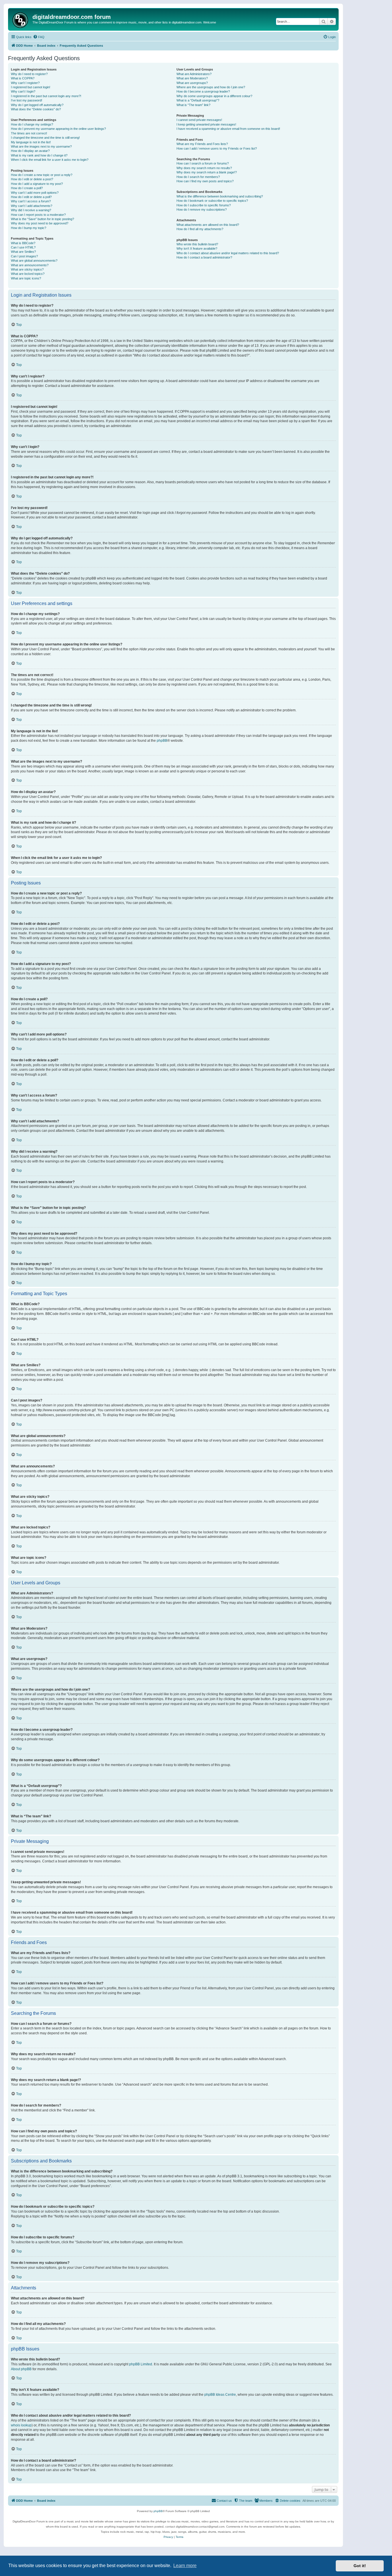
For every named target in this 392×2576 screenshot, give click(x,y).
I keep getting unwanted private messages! (206, 124)
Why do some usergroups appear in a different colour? (214, 96)
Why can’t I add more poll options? (35, 193)
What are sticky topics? (27, 269)
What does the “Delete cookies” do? (36, 109)
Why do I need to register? (29, 74)
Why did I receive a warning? (31, 210)
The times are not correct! (29, 133)
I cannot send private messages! (199, 120)
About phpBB (21, 2369)
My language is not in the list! (31, 142)
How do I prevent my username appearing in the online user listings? (58, 129)
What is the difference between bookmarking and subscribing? (220, 196)
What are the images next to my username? (41, 146)
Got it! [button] (360, 2566)
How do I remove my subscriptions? (202, 210)
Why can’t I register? (25, 83)
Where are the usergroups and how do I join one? (211, 87)
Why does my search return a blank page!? (207, 172)
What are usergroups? (192, 83)
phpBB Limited (141, 2364)
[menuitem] (39, 37)
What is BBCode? (23, 243)
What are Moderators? (192, 78)
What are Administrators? (194, 74)
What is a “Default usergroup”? (198, 100)
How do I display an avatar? (30, 151)
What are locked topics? (28, 274)
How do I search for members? (198, 177)
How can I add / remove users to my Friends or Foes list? (217, 148)
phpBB (162, 741)
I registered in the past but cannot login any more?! (46, 96)
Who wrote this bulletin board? (197, 244)
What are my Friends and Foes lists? (202, 144)
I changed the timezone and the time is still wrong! (45, 138)
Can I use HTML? (23, 247)
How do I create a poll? (27, 188)
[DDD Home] (21, 19)
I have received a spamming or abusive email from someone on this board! (228, 129)
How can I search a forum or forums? (203, 163)
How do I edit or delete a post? (32, 179)
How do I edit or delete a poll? (31, 197)
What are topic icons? (26, 278)
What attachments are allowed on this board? (208, 225)
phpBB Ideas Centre (220, 2395)
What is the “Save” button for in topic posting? (42, 219)
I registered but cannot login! (31, 87)
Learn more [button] (185, 2566)
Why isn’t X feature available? (197, 248)
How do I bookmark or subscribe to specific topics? (212, 201)
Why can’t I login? (23, 91)
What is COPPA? (23, 78)
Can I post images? (24, 256)
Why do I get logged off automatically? (37, 105)
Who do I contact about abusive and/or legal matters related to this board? (228, 253)
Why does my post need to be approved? (40, 223)
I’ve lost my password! (27, 100)
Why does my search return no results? (204, 168)
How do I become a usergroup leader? (203, 91)
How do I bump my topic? (29, 228)
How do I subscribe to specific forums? (204, 205)
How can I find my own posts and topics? (205, 181)
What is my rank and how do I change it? (39, 155)
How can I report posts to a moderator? (38, 215)
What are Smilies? (23, 252)
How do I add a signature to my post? (37, 184)
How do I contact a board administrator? (204, 257)
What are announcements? (30, 265)
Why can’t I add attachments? (32, 206)
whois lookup (21, 2425)
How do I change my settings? (32, 124)
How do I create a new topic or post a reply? (42, 175)
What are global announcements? (34, 261)
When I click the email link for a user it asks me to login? (50, 160)
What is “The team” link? (193, 105)
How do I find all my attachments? (200, 229)
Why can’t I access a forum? (31, 201)
